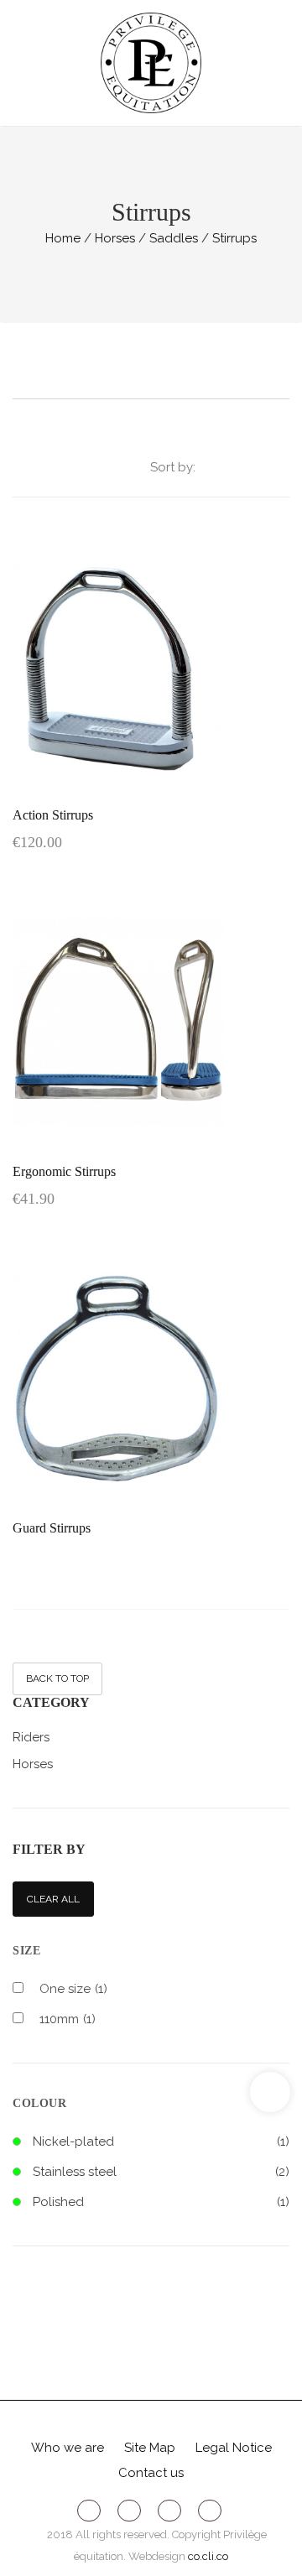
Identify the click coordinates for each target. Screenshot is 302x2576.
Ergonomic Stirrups (64, 1171)
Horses (33, 1764)
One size (73, 1989)
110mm (68, 2019)
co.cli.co (208, 2556)
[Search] (281, 64)
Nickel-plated (73, 2141)
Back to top (57, 1678)
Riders (31, 1737)
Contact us (151, 2473)
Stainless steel (75, 2172)
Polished (58, 2202)
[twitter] (129, 2508)
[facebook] (89, 2508)
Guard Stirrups (52, 1528)
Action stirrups (53, 815)
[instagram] (210, 2508)
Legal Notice (234, 2448)
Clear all (53, 1899)
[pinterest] (169, 2508)
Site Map (150, 2448)
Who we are (68, 2448)
